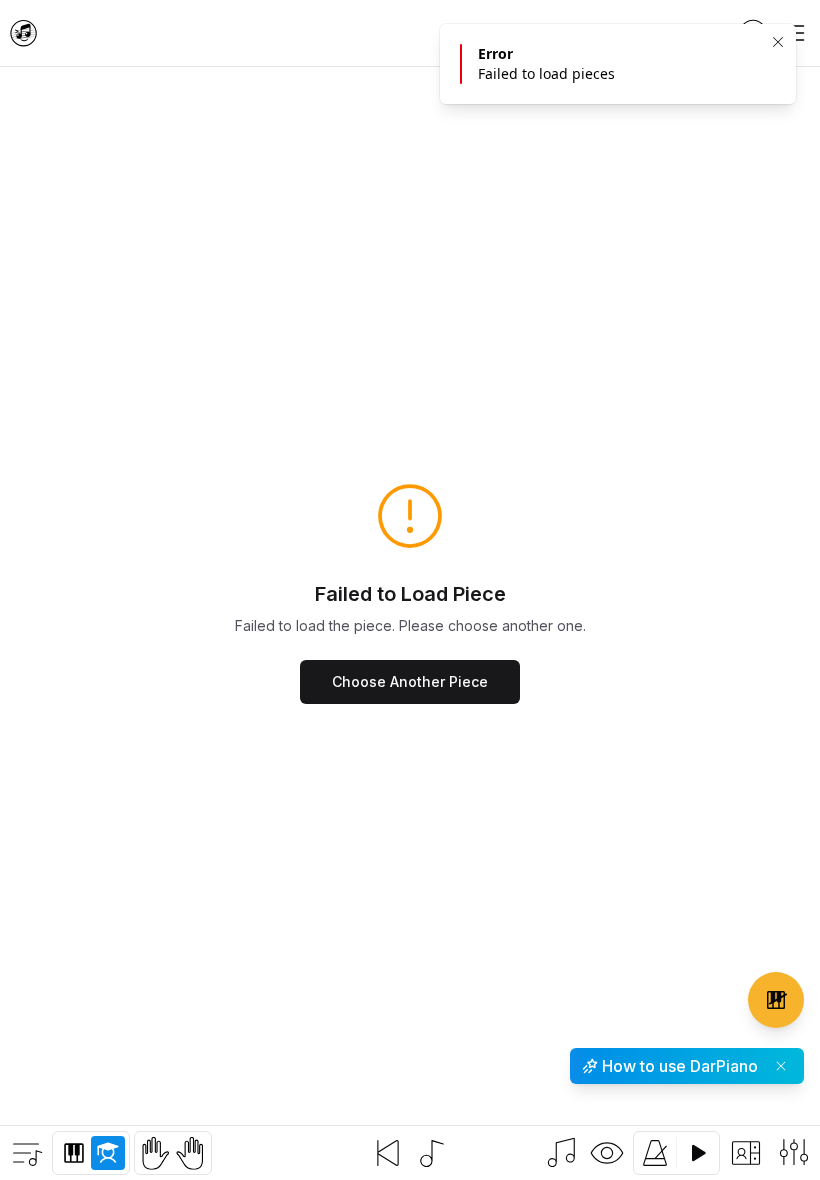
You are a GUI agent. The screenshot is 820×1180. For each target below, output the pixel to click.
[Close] (778, 42)
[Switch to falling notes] (563, 1153)
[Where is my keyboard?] (776, 1000)
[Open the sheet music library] (26, 1153)
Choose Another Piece (410, 681)
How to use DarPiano (680, 1066)
